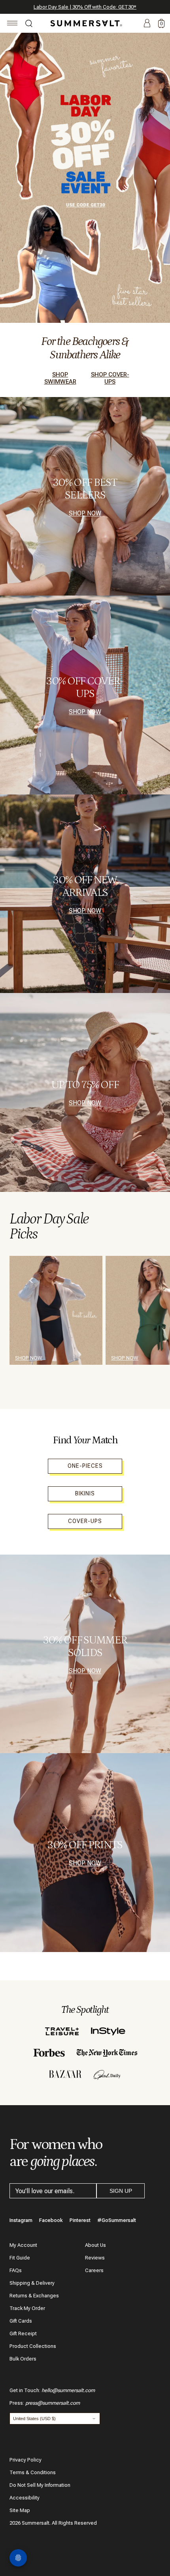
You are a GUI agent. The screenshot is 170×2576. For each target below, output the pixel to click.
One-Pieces (85, 1466)
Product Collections (33, 2346)
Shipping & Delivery (32, 2283)
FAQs (16, 2270)
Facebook (51, 2220)
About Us (95, 2245)
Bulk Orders (23, 2359)
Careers (94, 2270)
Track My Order (27, 2308)
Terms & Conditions (33, 2472)
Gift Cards (21, 2321)
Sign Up (121, 2191)
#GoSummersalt (117, 2220)
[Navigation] (12, 24)
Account (147, 24)
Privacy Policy (25, 2460)
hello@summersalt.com (68, 2390)
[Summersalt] (85, 23)
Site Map (20, 2510)
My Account (23, 2245)
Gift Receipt (23, 2333)
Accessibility (25, 2498)
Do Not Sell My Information (40, 2485)
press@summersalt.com (53, 2403)
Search (29, 24)
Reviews (95, 2258)
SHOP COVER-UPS (110, 378)
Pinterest (80, 2220)
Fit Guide (20, 2258)
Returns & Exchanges (34, 2296)
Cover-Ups (85, 1521)
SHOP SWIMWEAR (60, 378)
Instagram (21, 2220)
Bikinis (85, 1493)
